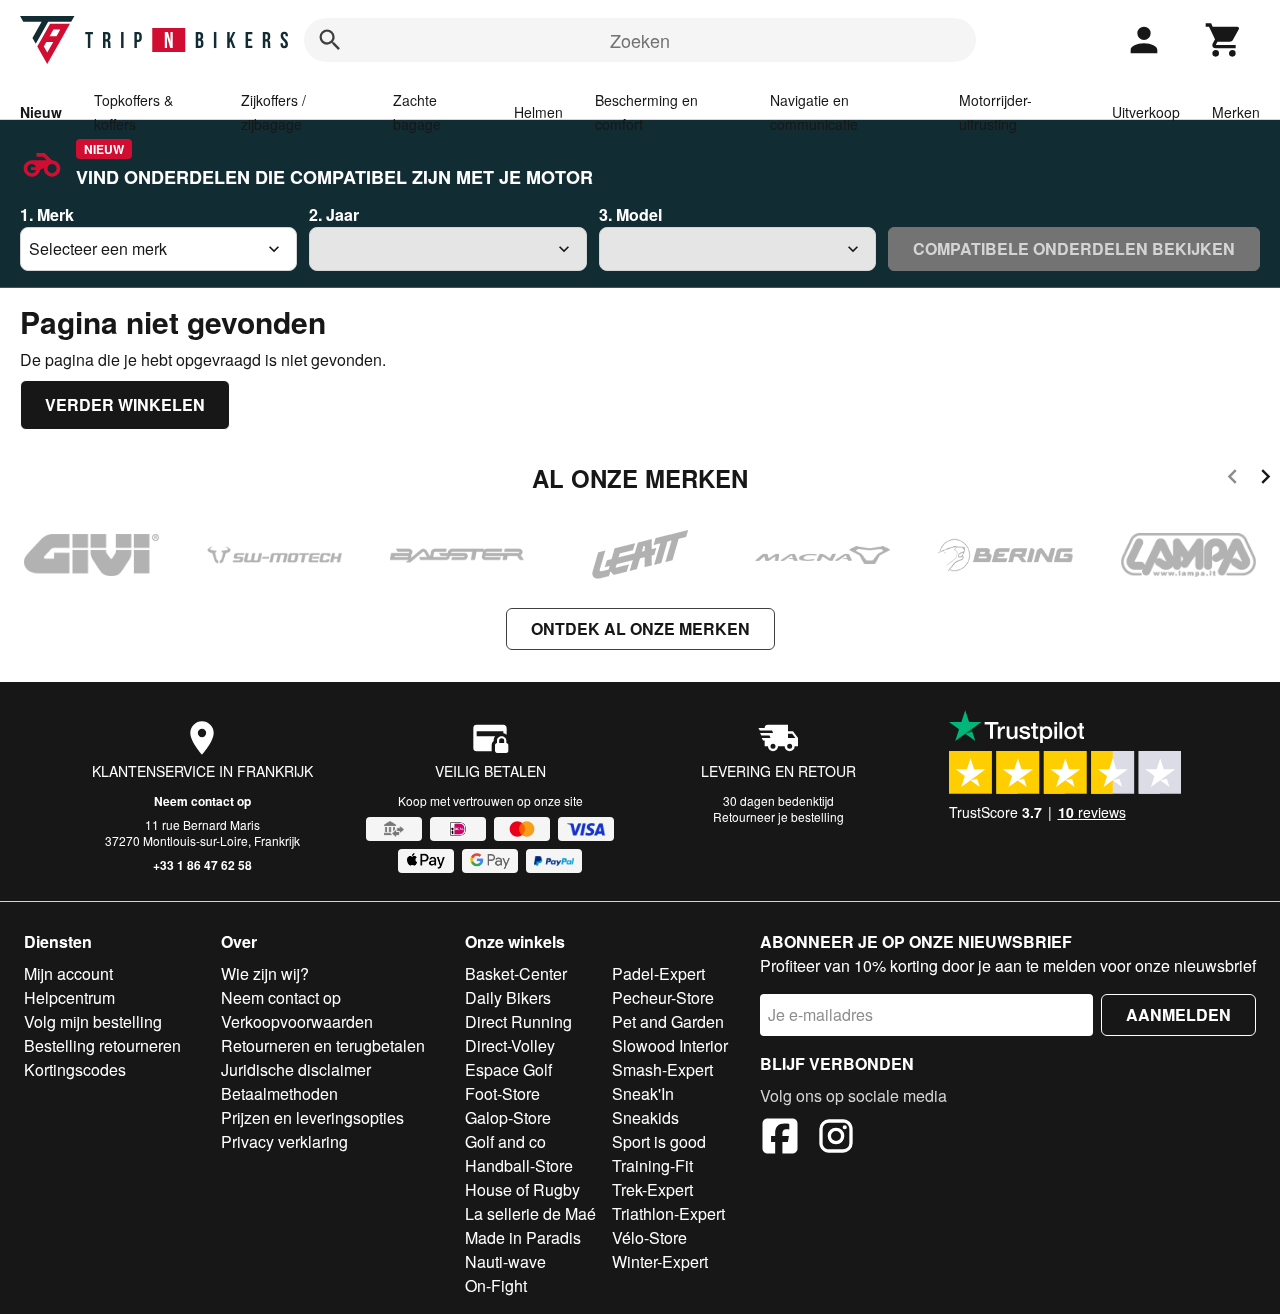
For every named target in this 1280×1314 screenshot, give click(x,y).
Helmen (538, 112)
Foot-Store (502, 1093)
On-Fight (496, 1285)
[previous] (1232, 479)
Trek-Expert (652, 1189)
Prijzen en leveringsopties (312, 1117)
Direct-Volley (510, 1045)
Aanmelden (1178, 1014)
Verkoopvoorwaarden (297, 1021)
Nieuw (41, 112)
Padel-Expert (658, 973)
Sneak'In (643, 1093)
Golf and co (505, 1141)
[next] (1265, 479)
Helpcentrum (69, 997)
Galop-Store (508, 1117)
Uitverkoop (1146, 112)
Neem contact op (202, 801)
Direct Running (518, 1021)
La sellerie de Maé (530, 1213)
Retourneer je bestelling (778, 816)
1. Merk (47, 214)
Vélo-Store (649, 1237)
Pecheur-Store (663, 997)
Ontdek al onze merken (640, 628)
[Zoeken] (330, 40)
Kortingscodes (75, 1069)
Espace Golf (508, 1069)
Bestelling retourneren (102, 1045)
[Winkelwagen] (1224, 40)
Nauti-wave (505, 1261)
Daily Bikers (508, 997)
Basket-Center (516, 973)
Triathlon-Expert (668, 1213)
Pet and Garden (668, 1021)
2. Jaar (334, 214)
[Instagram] (836, 1139)
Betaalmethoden (279, 1093)
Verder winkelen (125, 404)
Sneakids (645, 1117)
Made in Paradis (523, 1237)
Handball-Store (519, 1165)
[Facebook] (780, 1139)
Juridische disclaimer (296, 1069)
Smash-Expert (662, 1069)
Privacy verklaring (284, 1141)
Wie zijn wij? (265, 973)
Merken (1236, 112)
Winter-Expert (660, 1261)
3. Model (630, 214)
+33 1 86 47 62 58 (202, 865)
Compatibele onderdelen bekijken (1074, 248)
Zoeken (640, 40)
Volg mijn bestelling (93, 1021)
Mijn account (68, 973)
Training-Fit (652, 1165)
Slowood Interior (670, 1045)
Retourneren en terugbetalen (323, 1045)
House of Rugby (522, 1189)
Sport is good (659, 1141)
